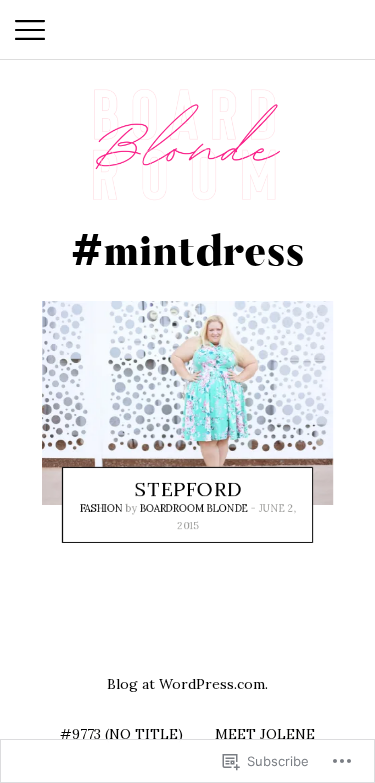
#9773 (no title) (121, 734)
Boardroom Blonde (194, 509)
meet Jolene (265, 734)
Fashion (101, 509)
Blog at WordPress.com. (187, 684)
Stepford (188, 489)
